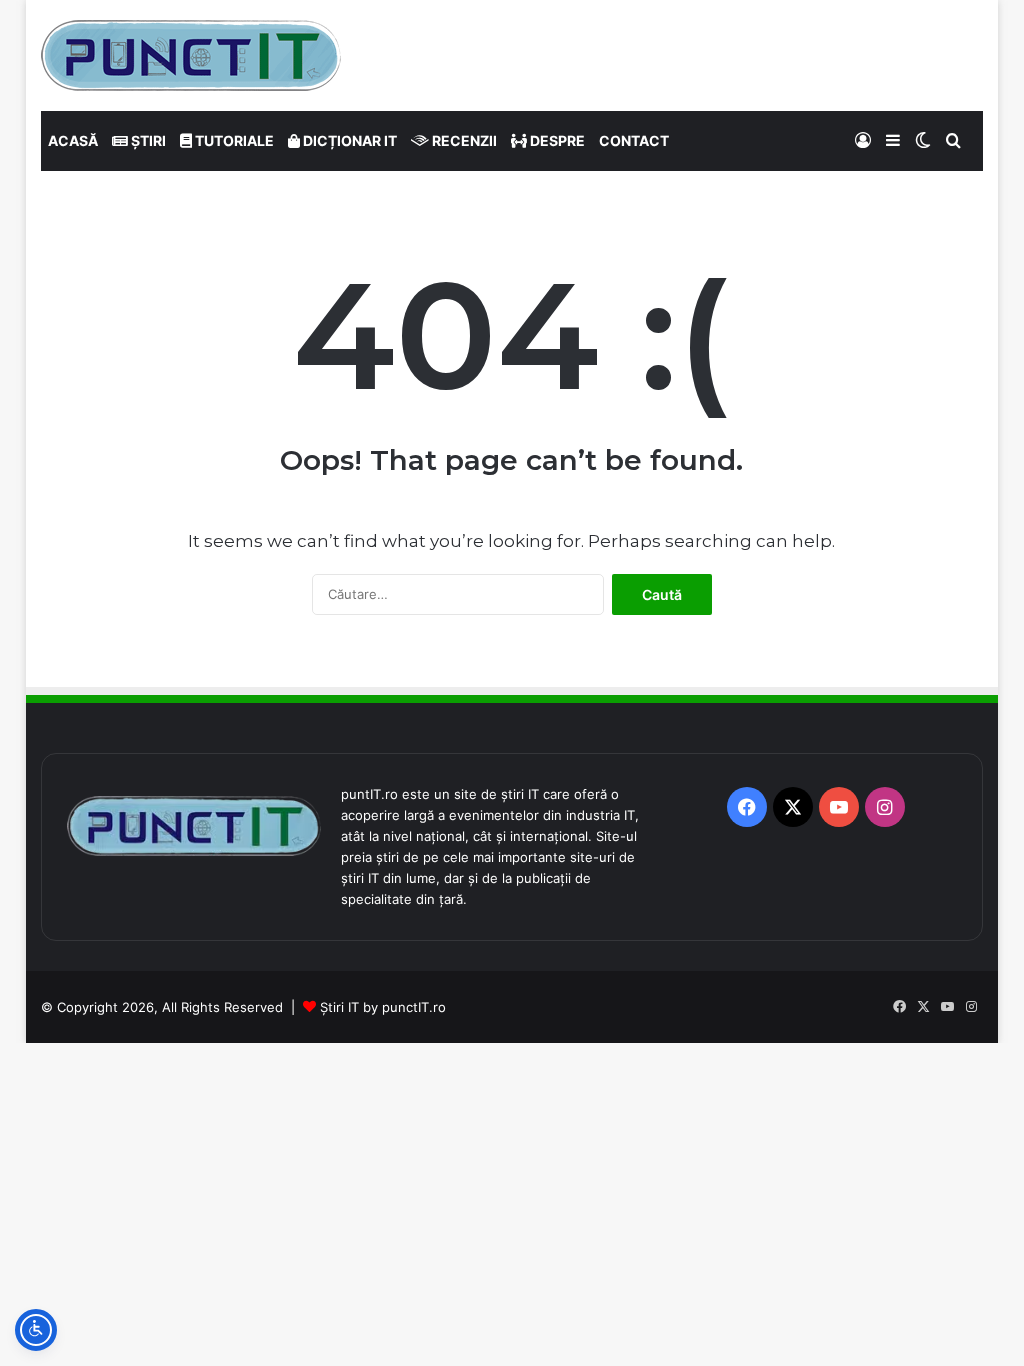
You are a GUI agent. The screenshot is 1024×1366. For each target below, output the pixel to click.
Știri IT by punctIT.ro (383, 1007)
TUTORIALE (233, 140)
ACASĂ (73, 140)
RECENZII (463, 140)
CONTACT (634, 140)
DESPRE (556, 140)
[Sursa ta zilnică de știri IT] (191, 55)
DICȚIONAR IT (348, 140)
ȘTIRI (147, 140)
